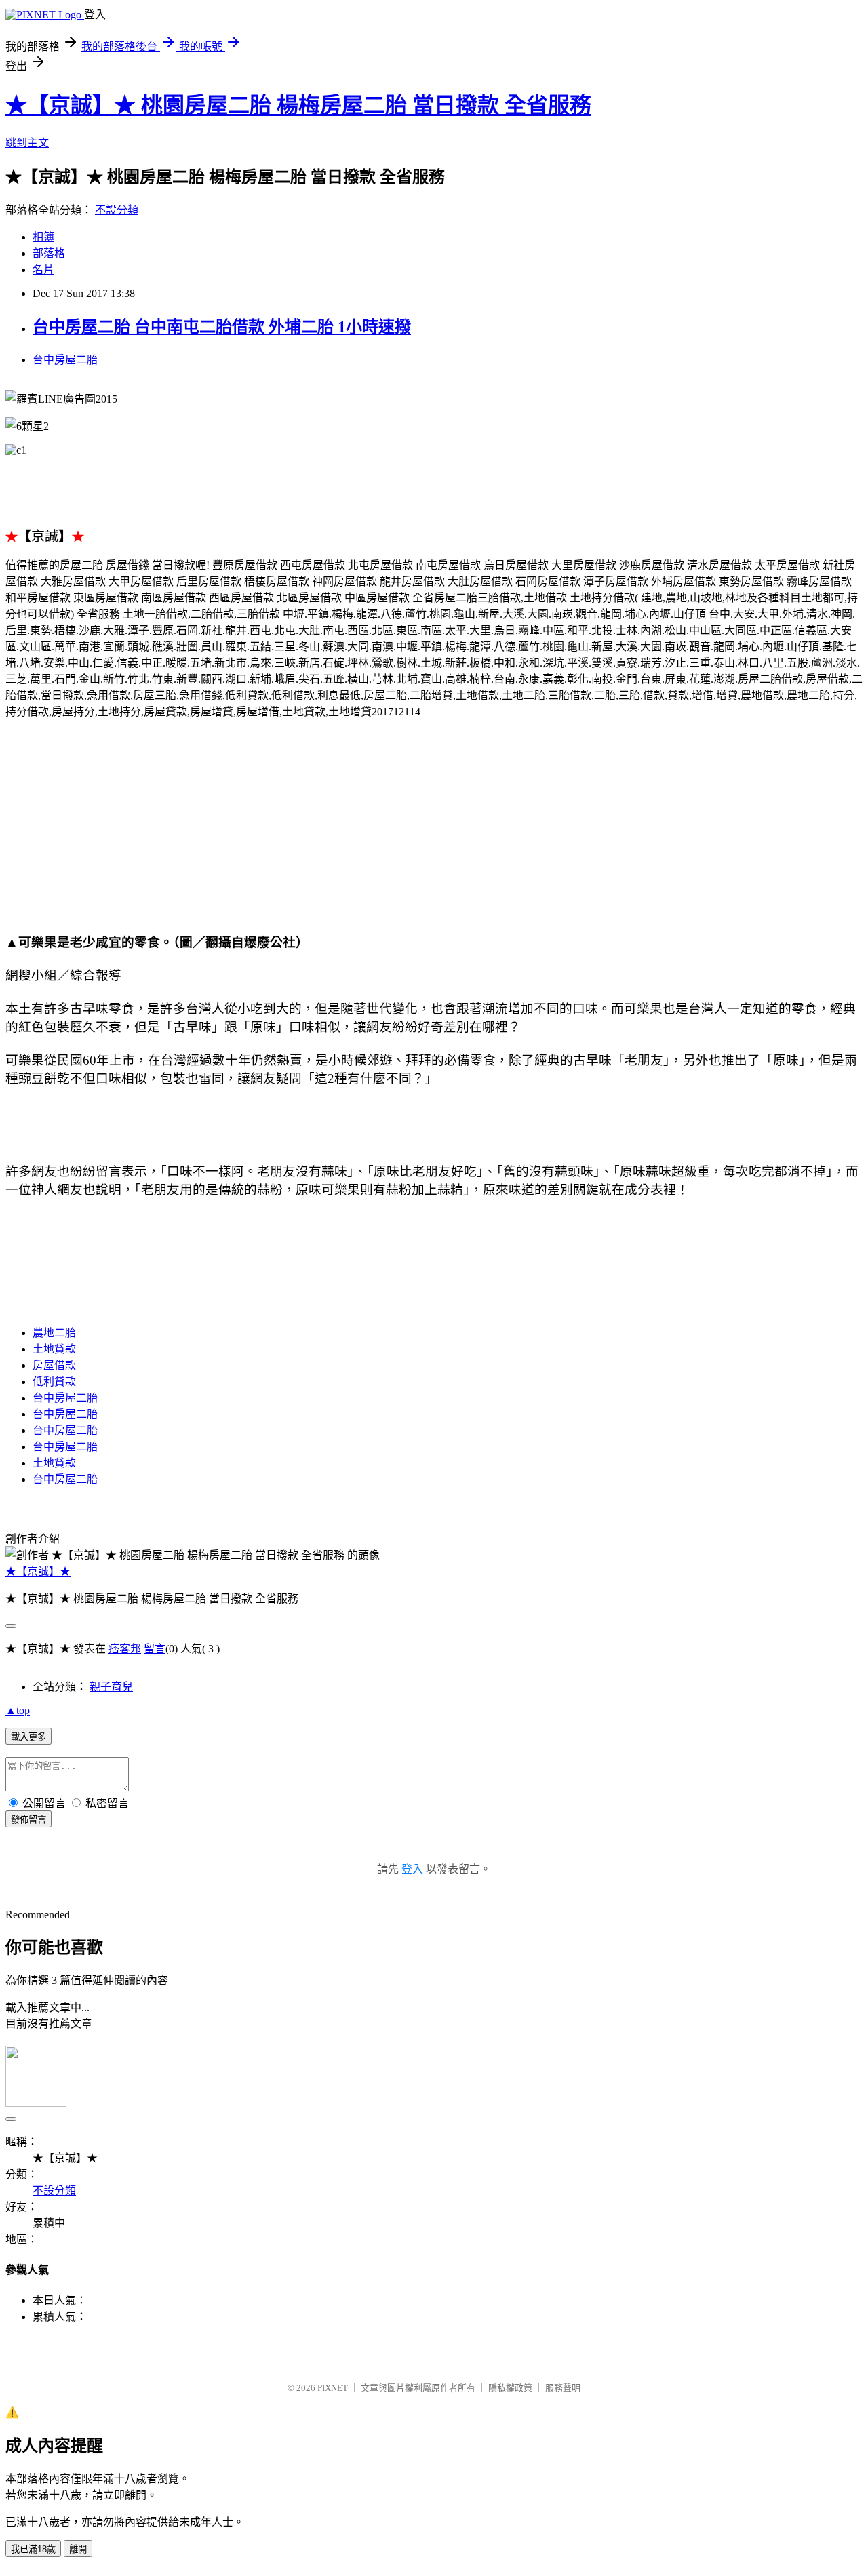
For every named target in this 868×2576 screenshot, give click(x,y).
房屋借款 (54, 1365)
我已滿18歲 (33, 2549)
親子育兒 (111, 1687)
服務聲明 (563, 2388)
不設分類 (117, 210)
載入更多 (28, 1737)
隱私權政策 (510, 2388)
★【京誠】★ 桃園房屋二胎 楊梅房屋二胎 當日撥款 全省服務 (298, 105)
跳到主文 (27, 143)
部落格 (49, 253)
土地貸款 (54, 1349)
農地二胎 (54, 1333)
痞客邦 (125, 1649)
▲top (18, 1710)
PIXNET (333, 2388)
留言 (155, 1649)
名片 (43, 270)
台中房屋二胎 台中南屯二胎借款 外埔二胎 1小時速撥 (222, 327)
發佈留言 (28, 1820)
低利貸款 (54, 1382)
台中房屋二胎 (65, 360)
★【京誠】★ (38, 1571)
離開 (78, 2549)
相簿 (43, 237)
